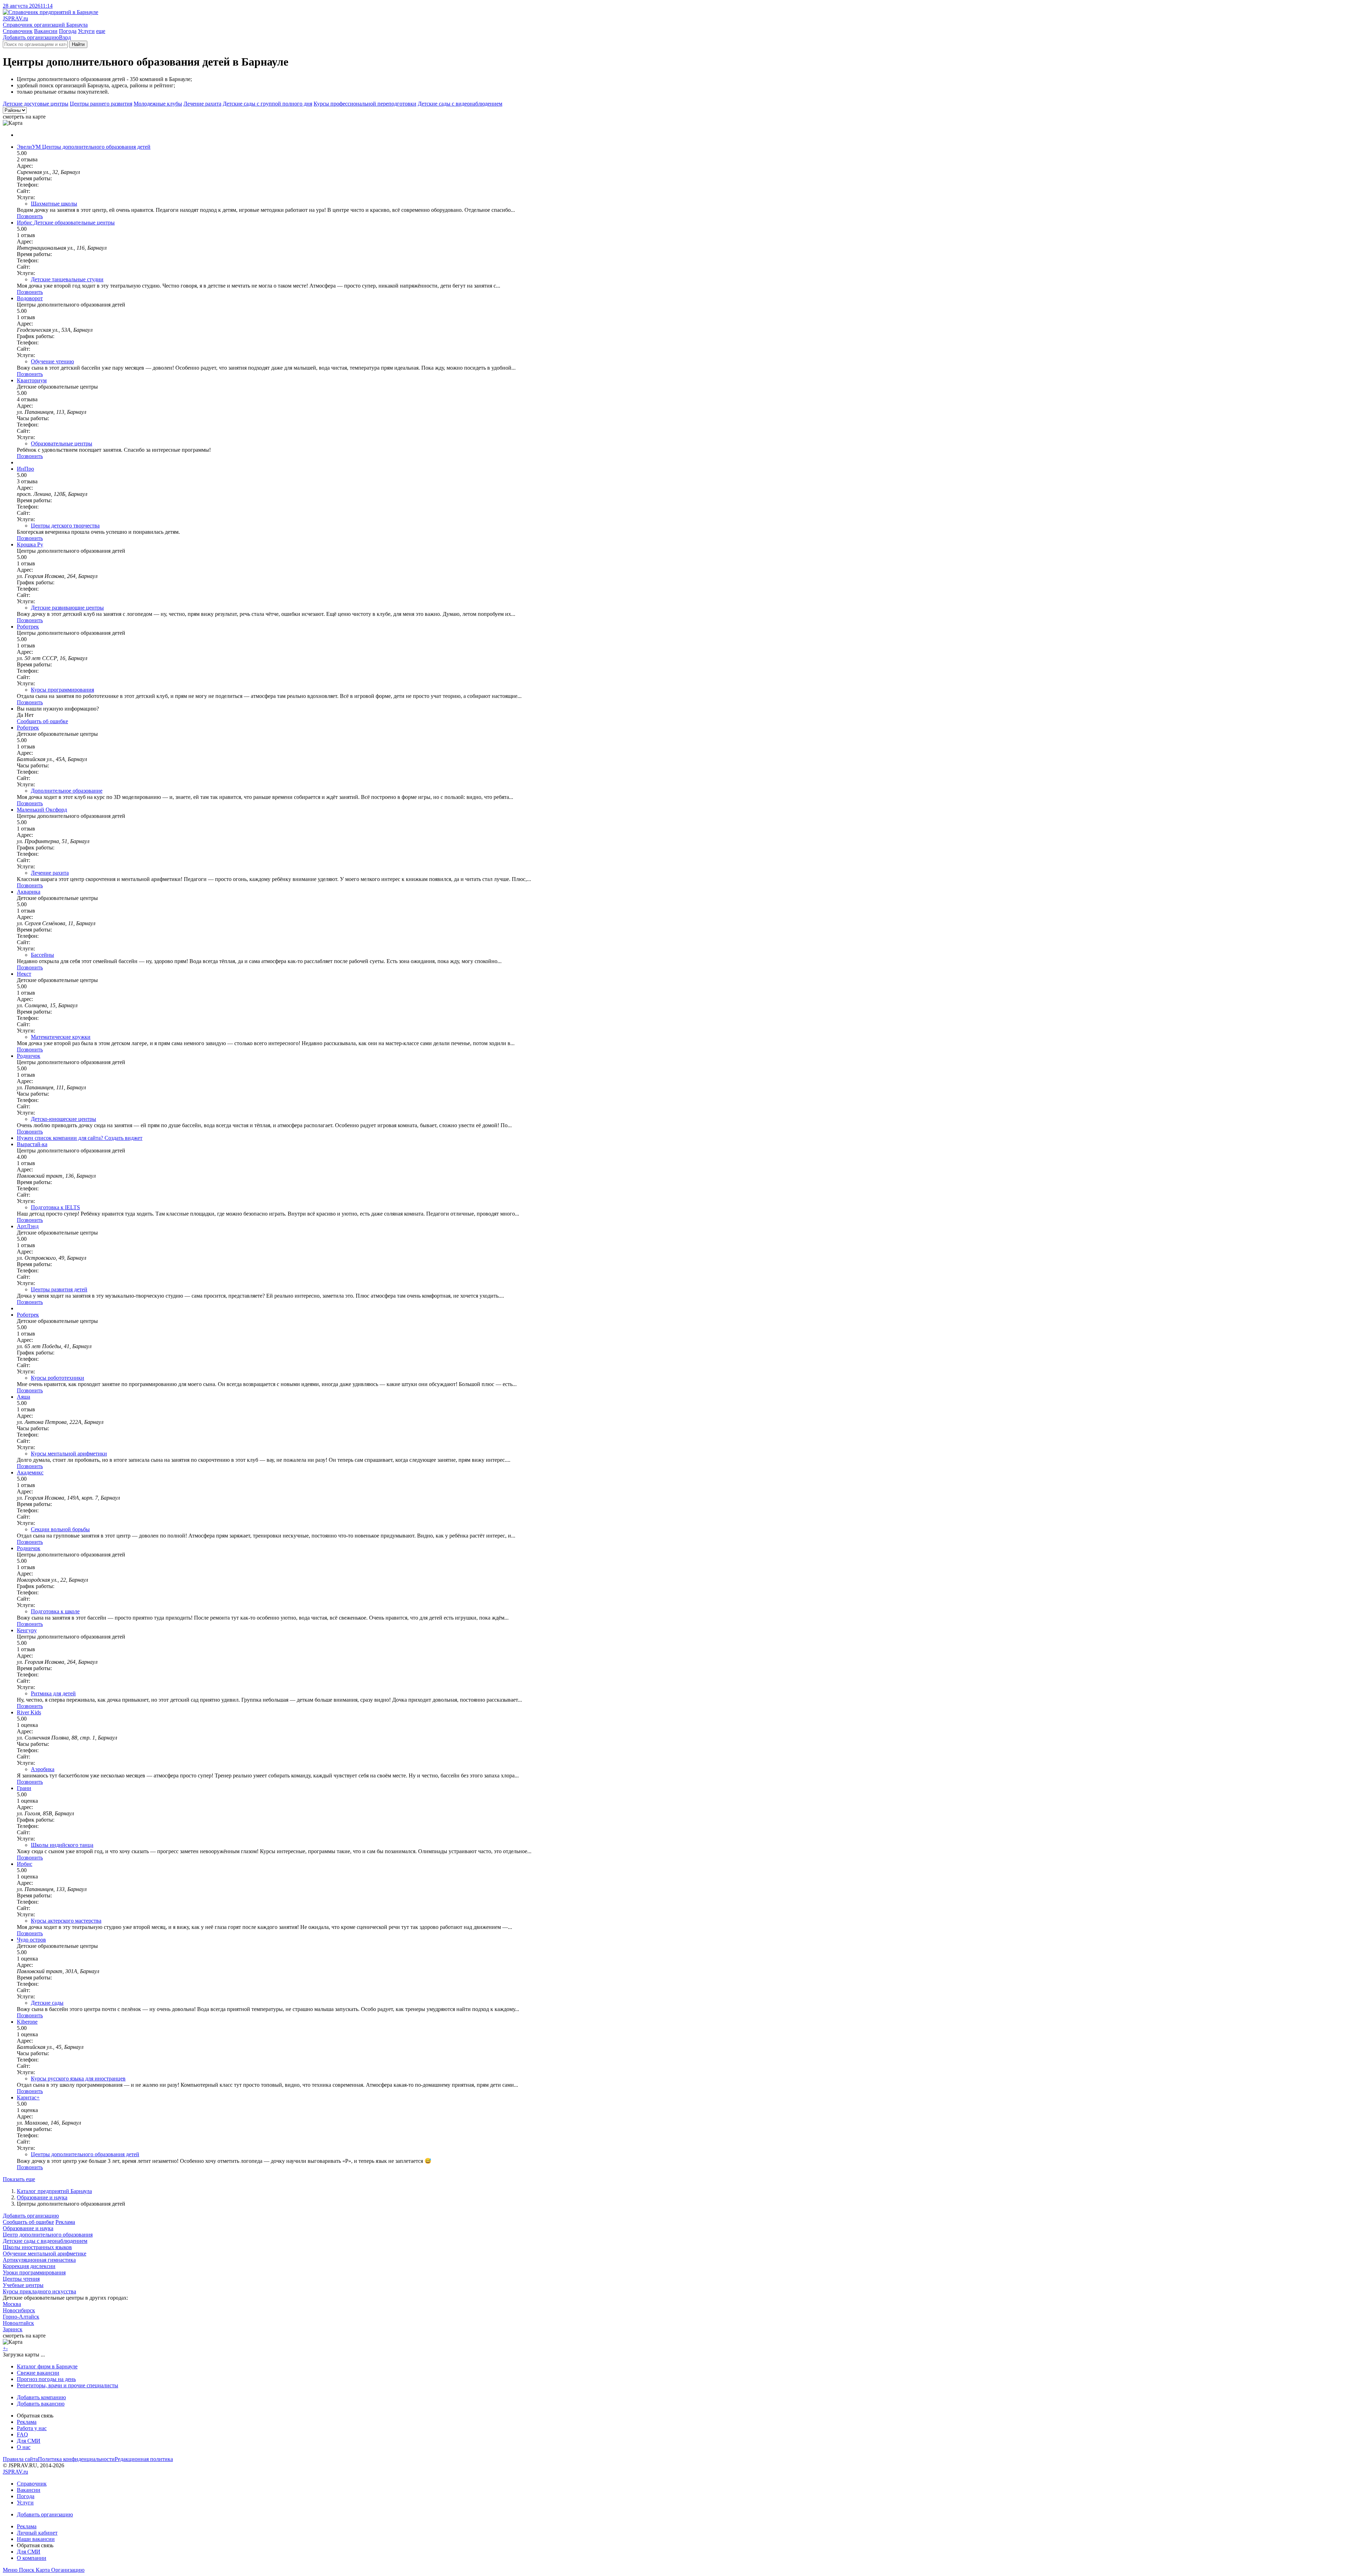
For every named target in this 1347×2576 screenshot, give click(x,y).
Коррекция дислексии (29, 2266)
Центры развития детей (59, 1289)
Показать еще (19, 2179)
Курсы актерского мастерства (66, 1921)
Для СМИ (29, 2441)
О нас (24, 2447)
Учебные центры (23, 2285)
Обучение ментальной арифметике (45, 2254)
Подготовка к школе (55, 1611)
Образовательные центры (62, 443)
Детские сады (47, 2003)
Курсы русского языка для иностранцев (78, 2079)
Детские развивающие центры (67, 608)
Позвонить (30, 216)
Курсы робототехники (58, 1378)
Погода (68, 31)
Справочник (18, 31)
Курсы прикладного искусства (39, 2291)
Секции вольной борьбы (60, 1529)
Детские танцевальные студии (67, 279)
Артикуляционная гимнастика (39, 2260)
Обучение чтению (52, 361)
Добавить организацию (31, 37)
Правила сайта (20, 2459)
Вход (65, 37)
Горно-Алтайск (21, 2317)
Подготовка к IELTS (55, 1207)
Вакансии (46, 31)
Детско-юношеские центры (63, 1119)
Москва (12, 2304)
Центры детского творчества (65, 526)
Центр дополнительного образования (48, 2235)
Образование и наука (42, 2197)
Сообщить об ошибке (28, 2222)
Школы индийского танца (62, 1845)
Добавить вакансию (41, 2404)
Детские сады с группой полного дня (267, 104)
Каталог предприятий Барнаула (54, 2191)
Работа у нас (32, 2428)
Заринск (13, 2329)
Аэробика (43, 1769)
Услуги (86, 31)
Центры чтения (21, 2279)
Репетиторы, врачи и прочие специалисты (68, 2385)
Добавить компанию (41, 2397)
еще (101, 31)
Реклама (65, 2222)
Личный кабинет (37, 2533)
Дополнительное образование (67, 791)
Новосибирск (19, 2310)
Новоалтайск (18, 2323)
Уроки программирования (34, 2272)
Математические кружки (61, 1037)
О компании (32, 2558)
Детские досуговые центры (36, 104)
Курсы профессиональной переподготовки (365, 104)
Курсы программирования (62, 690)
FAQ (22, 2434)
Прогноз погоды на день (46, 2379)
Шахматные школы (54, 204)
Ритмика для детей (53, 1693)
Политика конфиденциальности (76, 2459)
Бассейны (42, 955)
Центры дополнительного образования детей (85, 2154)
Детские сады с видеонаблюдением (460, 104)
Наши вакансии (36, 2539)
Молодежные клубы (158, 104)
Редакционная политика (144, 2459)
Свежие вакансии (38, 2373)
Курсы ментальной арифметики (69, 1454)
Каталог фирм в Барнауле (47, 2366)
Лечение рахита (202, 104)
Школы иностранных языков (37, 2247)
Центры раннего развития (101, 104)
